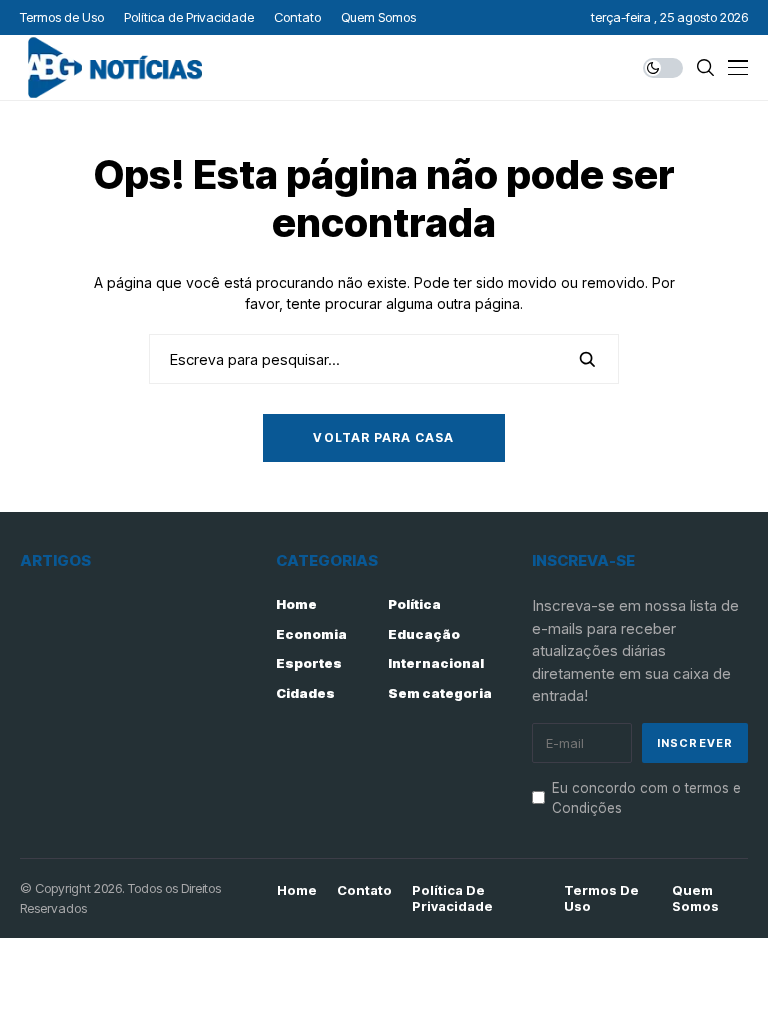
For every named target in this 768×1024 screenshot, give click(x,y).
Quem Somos (695, 898)
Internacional (436, 663)
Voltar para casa (383, 437)
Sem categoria (440, 693)
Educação (424, 634)
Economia (311, 634)
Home (296, 604)
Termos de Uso (601, 898)
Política (414, 604)
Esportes (309, 663)
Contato (364, 890)
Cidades (305, 693)
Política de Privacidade (452, 898)
